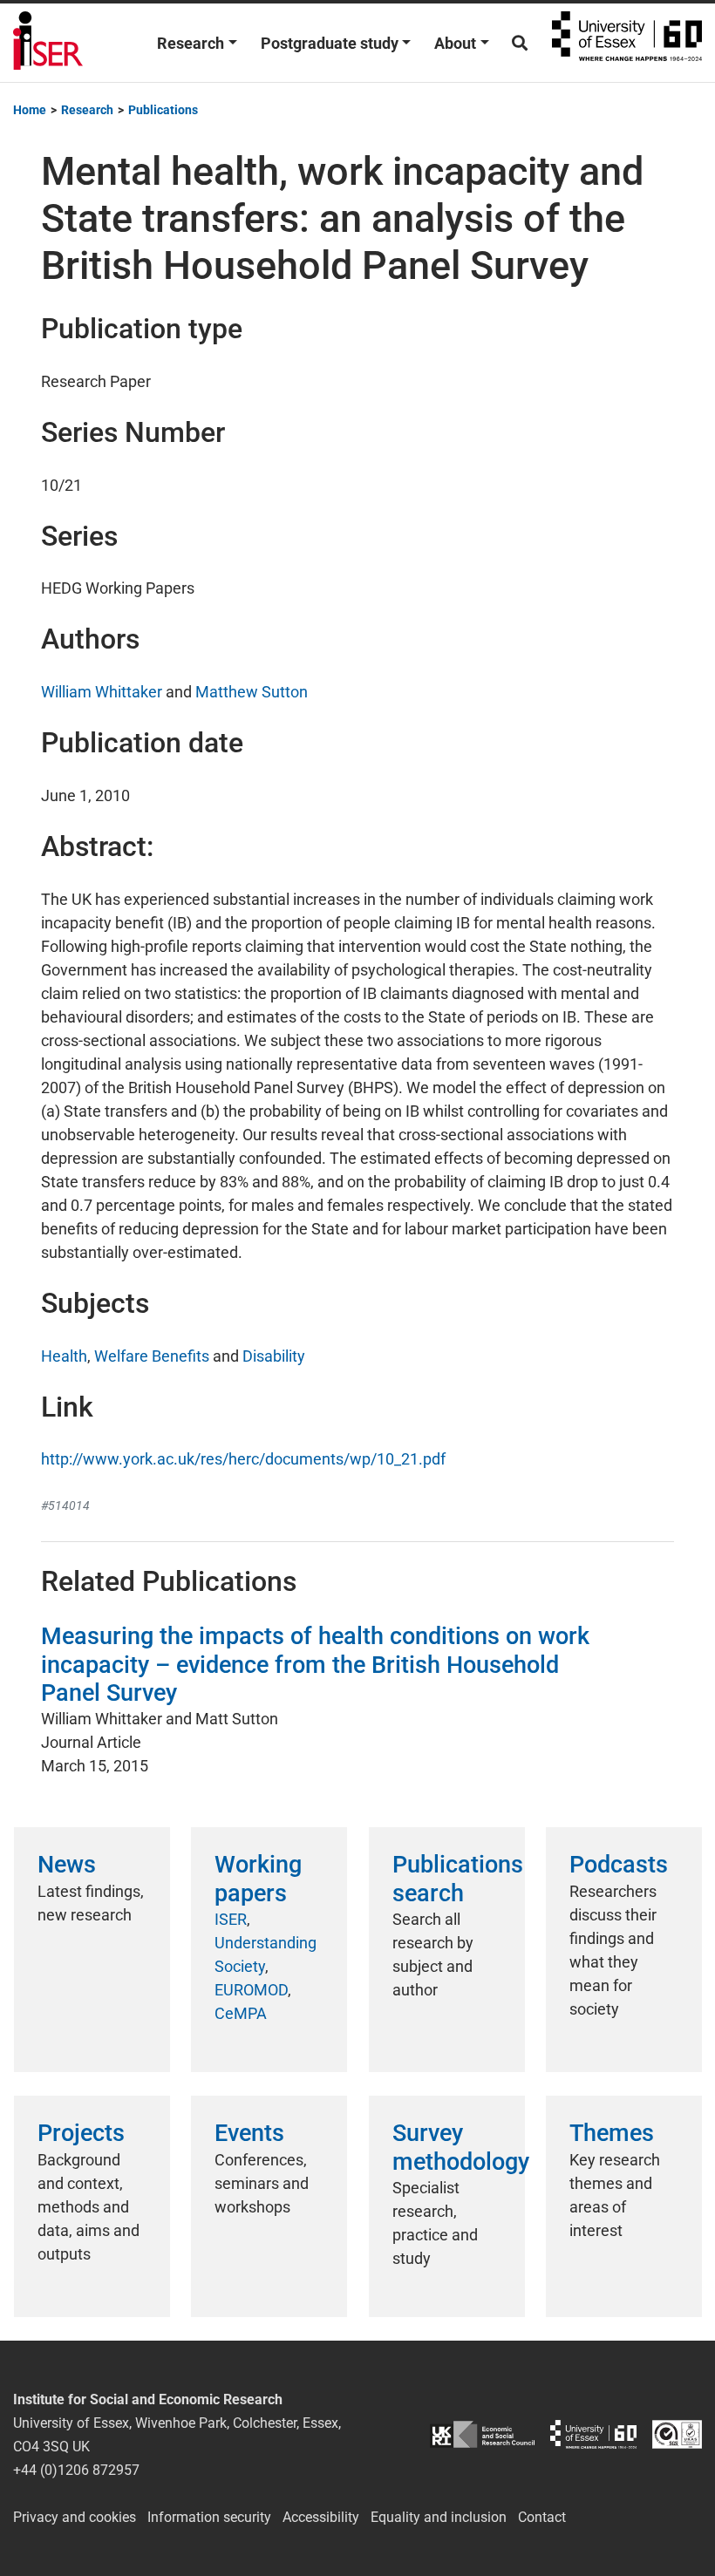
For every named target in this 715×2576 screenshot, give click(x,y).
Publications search (458, 1879)
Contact (542, 2517)
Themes (612, 2133)
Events (249, 2133)
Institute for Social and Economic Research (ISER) (48, 43)
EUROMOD (251, 1990)
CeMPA (241, 2013)
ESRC (482, 2434)
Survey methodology (461, 2147)
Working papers (258, 1879)
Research (191, 43)
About (455, 43)
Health (64, 1356)
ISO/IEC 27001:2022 (677, 2434)
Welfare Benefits (152, 1356)
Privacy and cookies (75, 2517)
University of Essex (627, 43)
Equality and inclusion (439, 2517)
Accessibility (321, 2517)
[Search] (520, 43)
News (67, 1865)
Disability (274, 1356)
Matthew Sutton (252, 692)
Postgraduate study (330, 43)
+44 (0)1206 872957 (76, 2470)
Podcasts (619, 1865)
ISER (231, 1919)
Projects (81, 2133)
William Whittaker (102, 692)
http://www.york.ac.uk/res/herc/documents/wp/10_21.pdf (243, 1459)
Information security (209, 2517)
